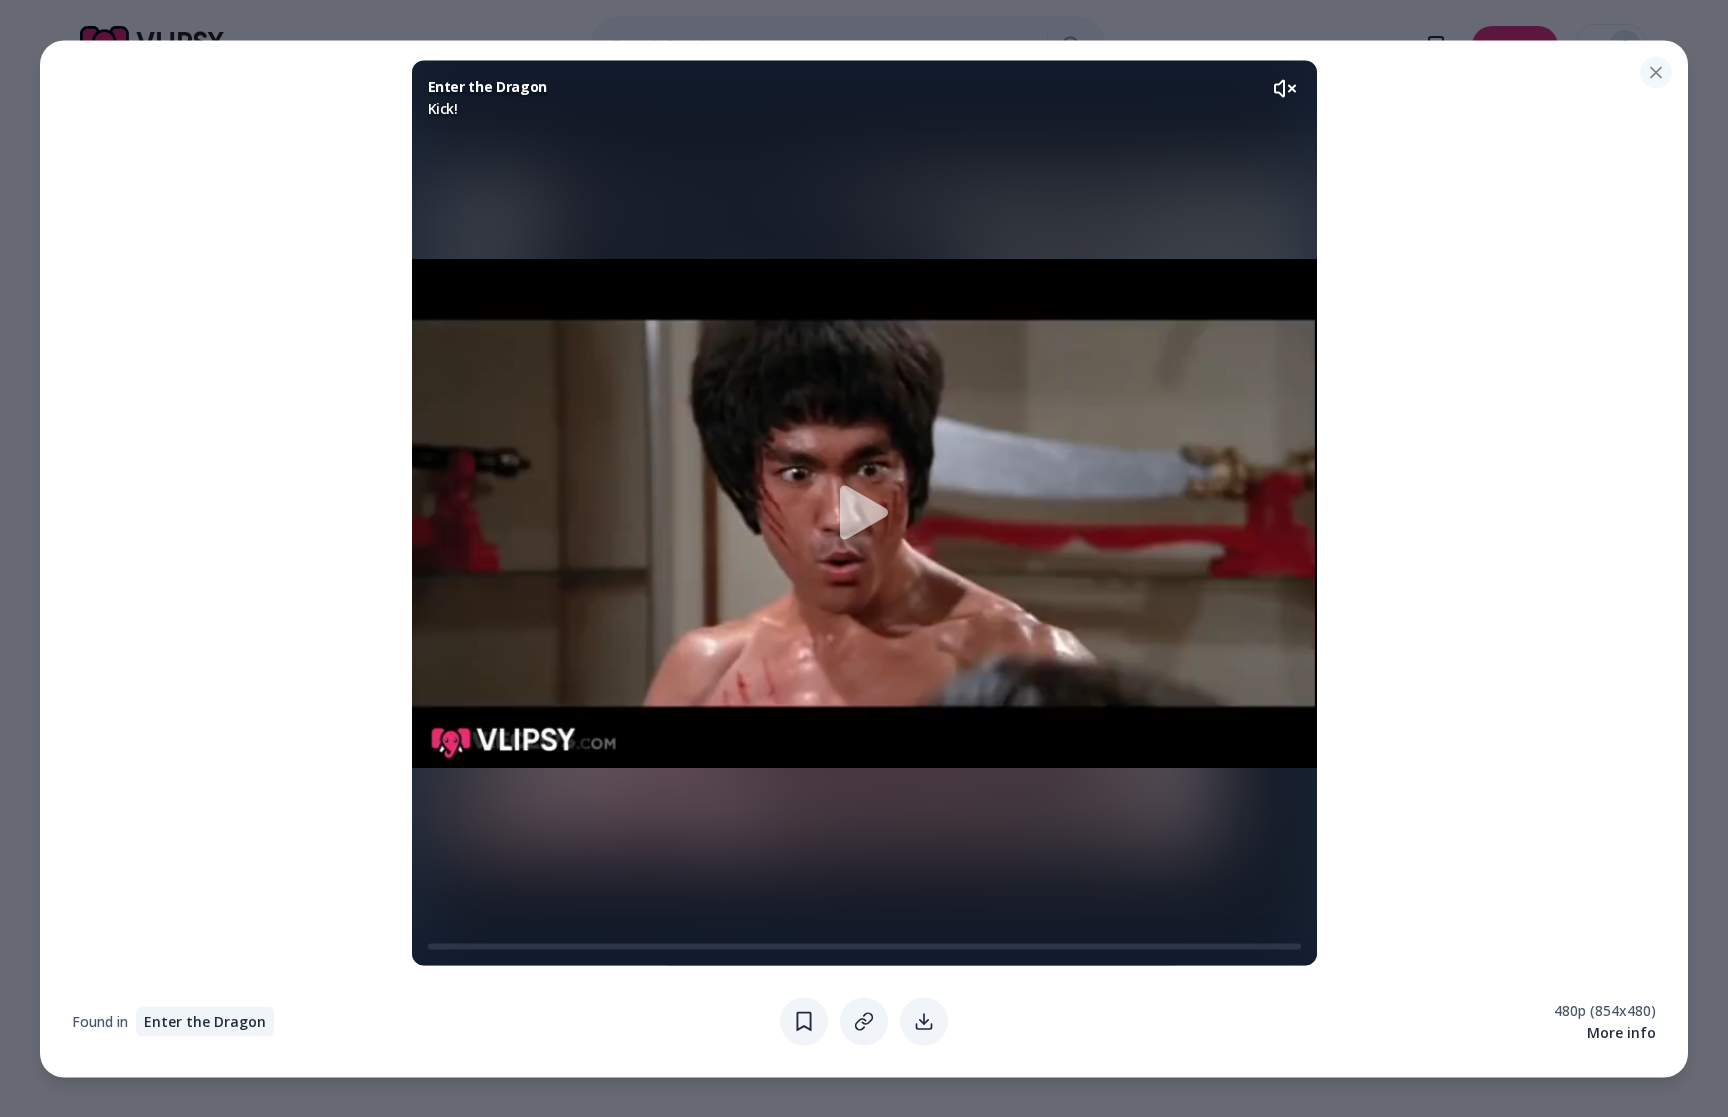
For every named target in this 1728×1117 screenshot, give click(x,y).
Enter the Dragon (205, 1020)
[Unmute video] (1285, 88)
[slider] (436, 946)
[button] (864, 512)
